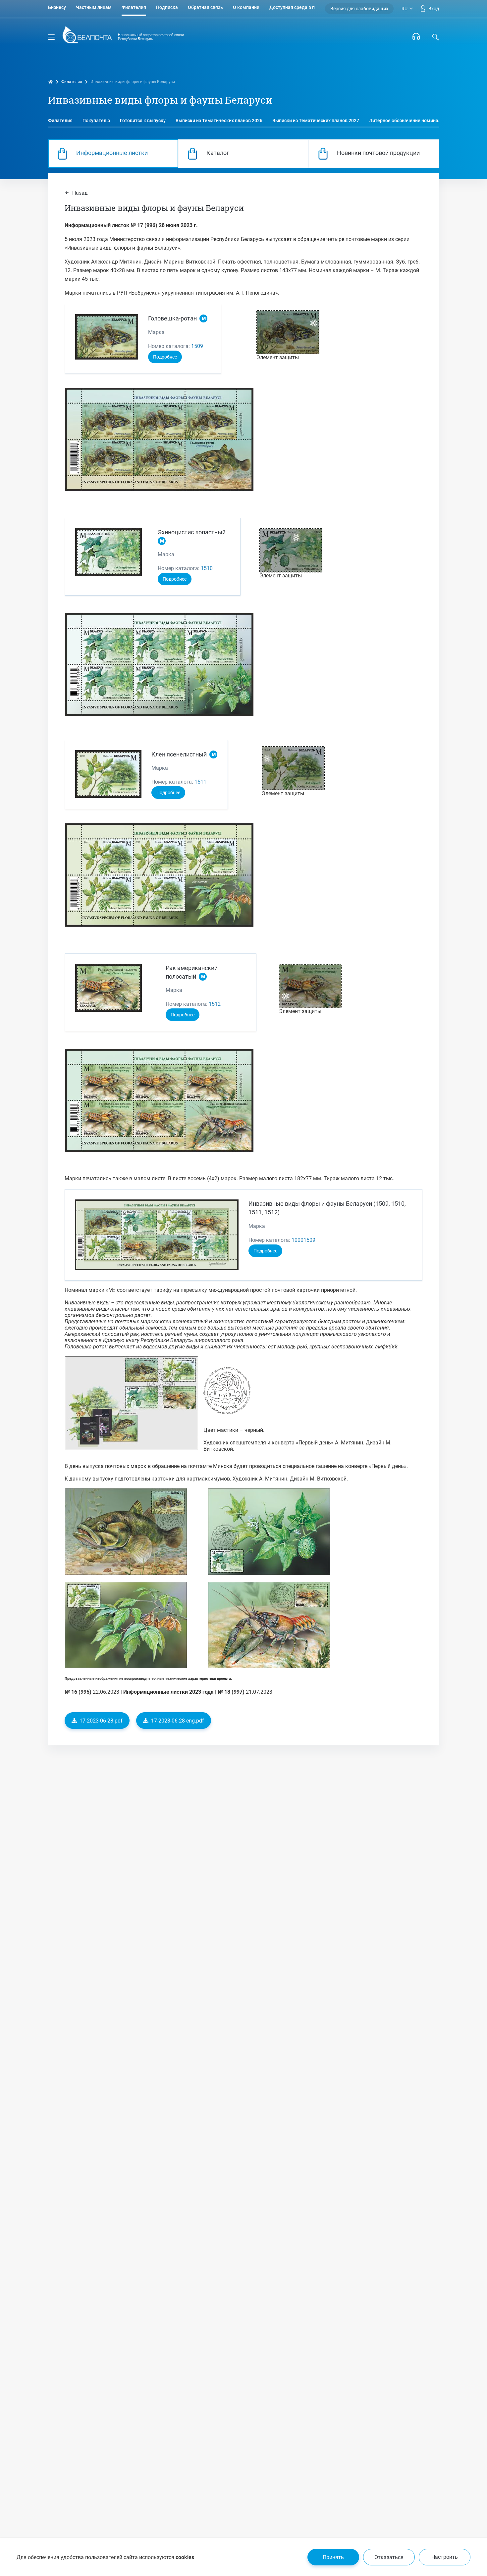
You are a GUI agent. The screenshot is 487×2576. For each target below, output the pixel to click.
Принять (333, 2557)
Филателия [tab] (60, 121)
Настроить (445, 2557)
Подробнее (165, 357)
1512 (215, 1004)
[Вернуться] (87, 37)
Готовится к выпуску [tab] (143, 121)
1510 (207, 568)
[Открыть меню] (51, 37)
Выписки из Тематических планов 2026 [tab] (219, 121)
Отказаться (389, 2557)
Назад (79, 193)
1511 (200, 782)
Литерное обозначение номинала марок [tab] (414, 121)
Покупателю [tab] (96, 121)
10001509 (303, 1240)
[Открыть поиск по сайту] (436, 37)
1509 (197, 346)
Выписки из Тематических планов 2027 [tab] (316, 121)
